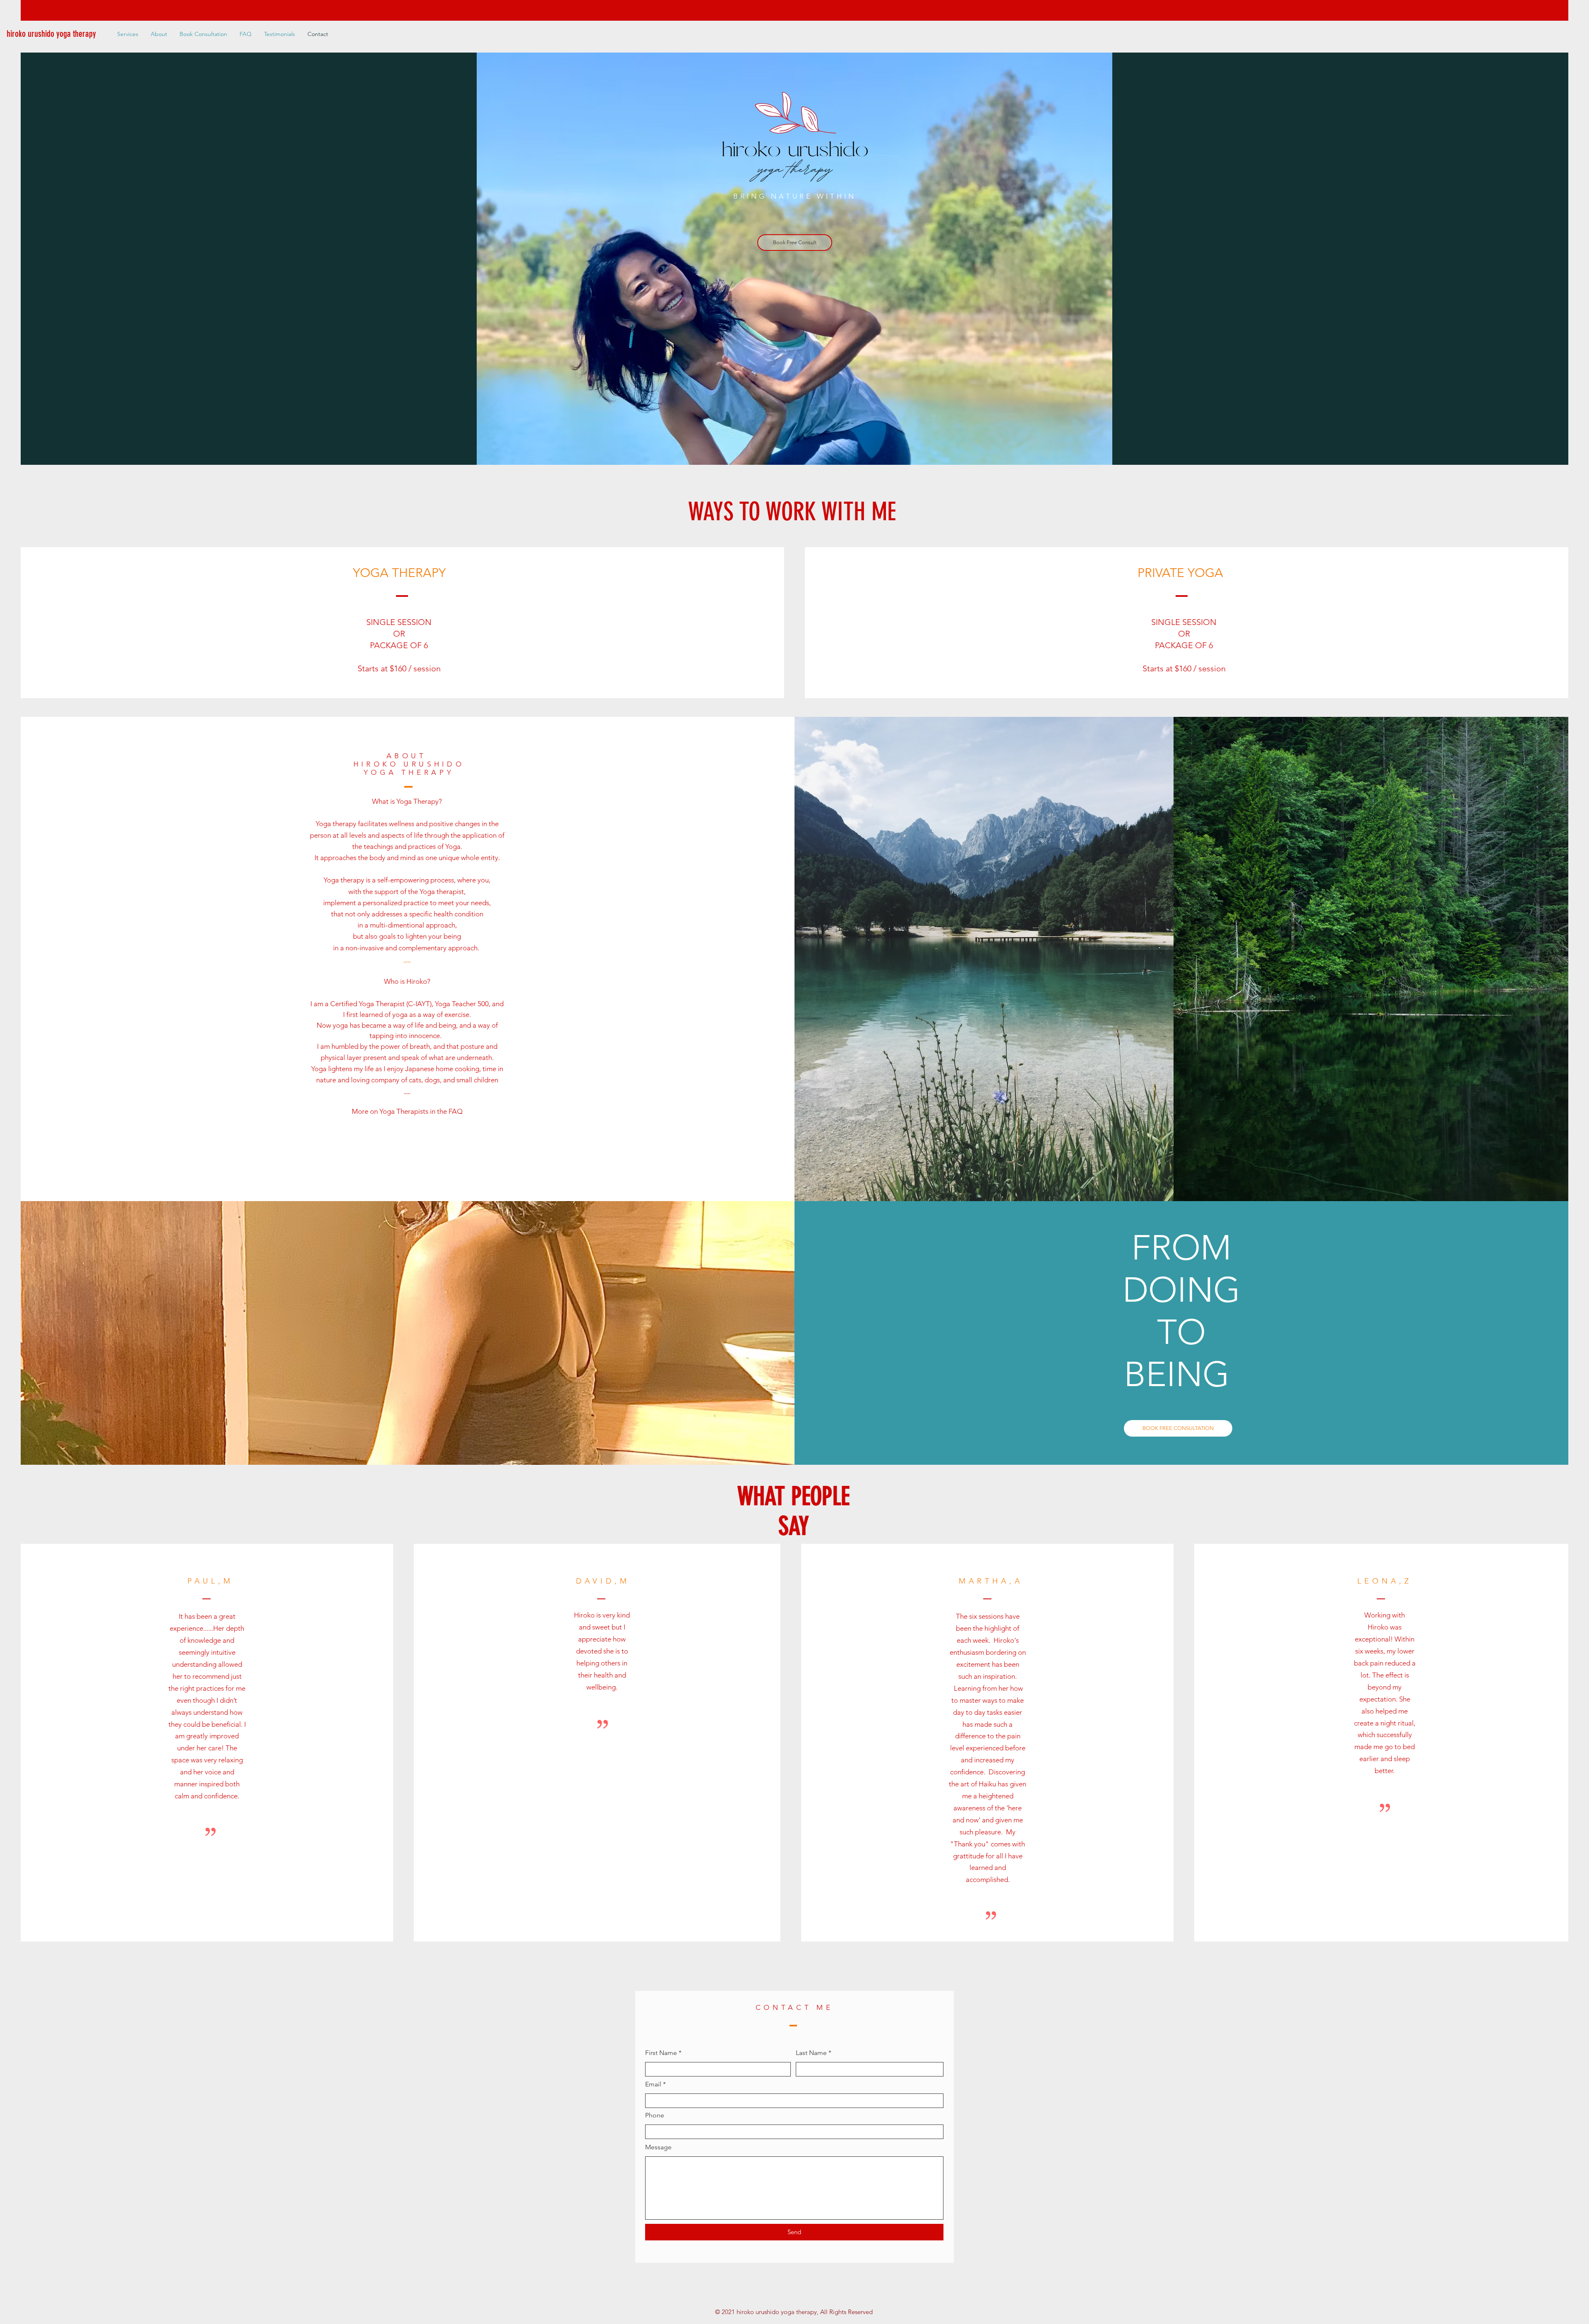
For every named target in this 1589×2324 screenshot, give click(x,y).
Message (658, 2147)
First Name (661, 2053)
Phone (655, 2115)
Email (653, 2084)
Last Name (811, 2053)
